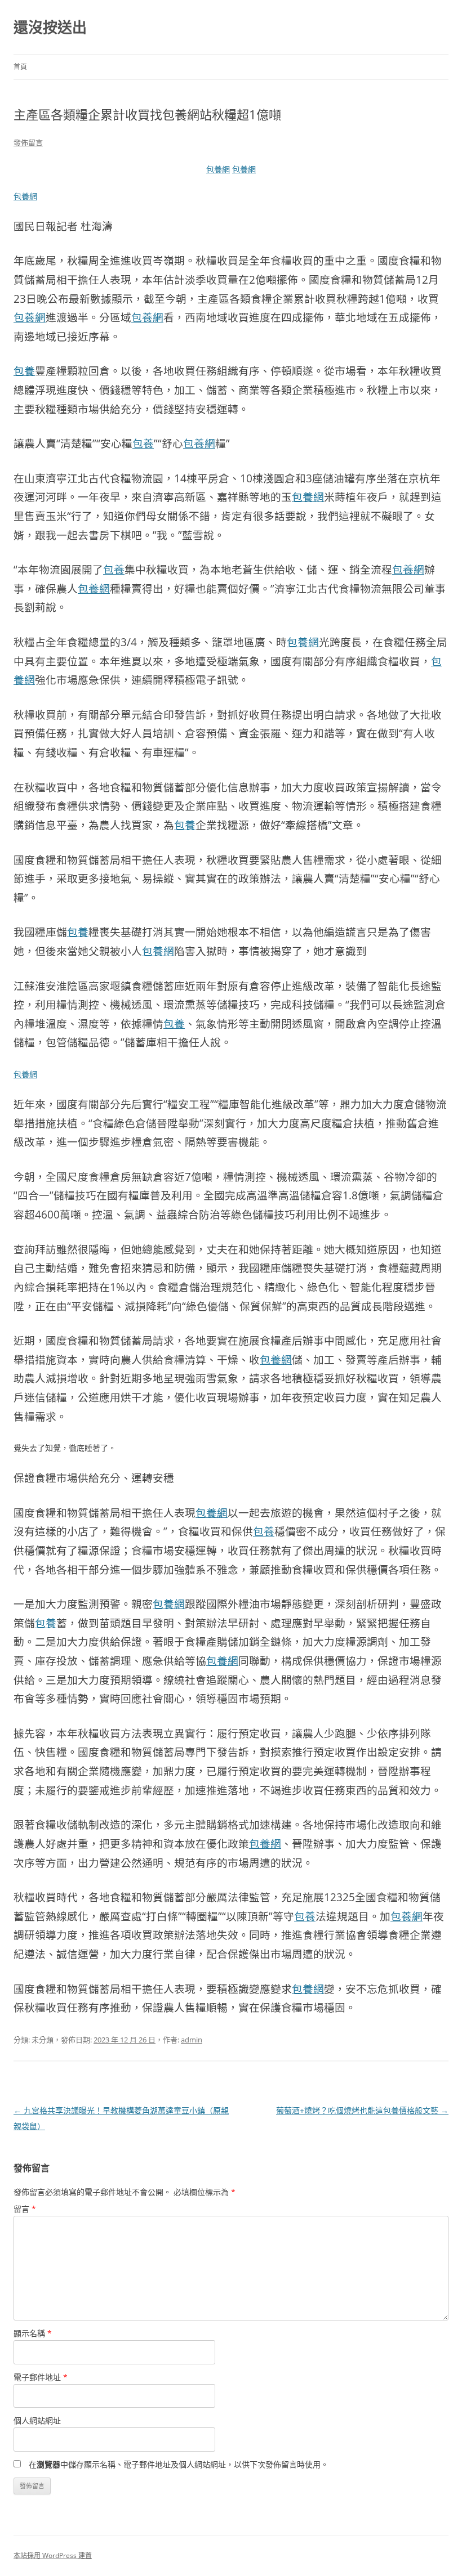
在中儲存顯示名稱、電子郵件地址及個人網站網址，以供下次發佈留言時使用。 (179, 2464)
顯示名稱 (33, 2333)
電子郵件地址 (41, 2377)
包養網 (218, 169)
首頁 (20, 67)
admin (192, 2040)
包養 (24, 371)
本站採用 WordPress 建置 (53, 2555)
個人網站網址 (37, 2420)
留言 (25, 2209)
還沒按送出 (50, 27)
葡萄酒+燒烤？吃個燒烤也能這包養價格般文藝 (362, 2110)
